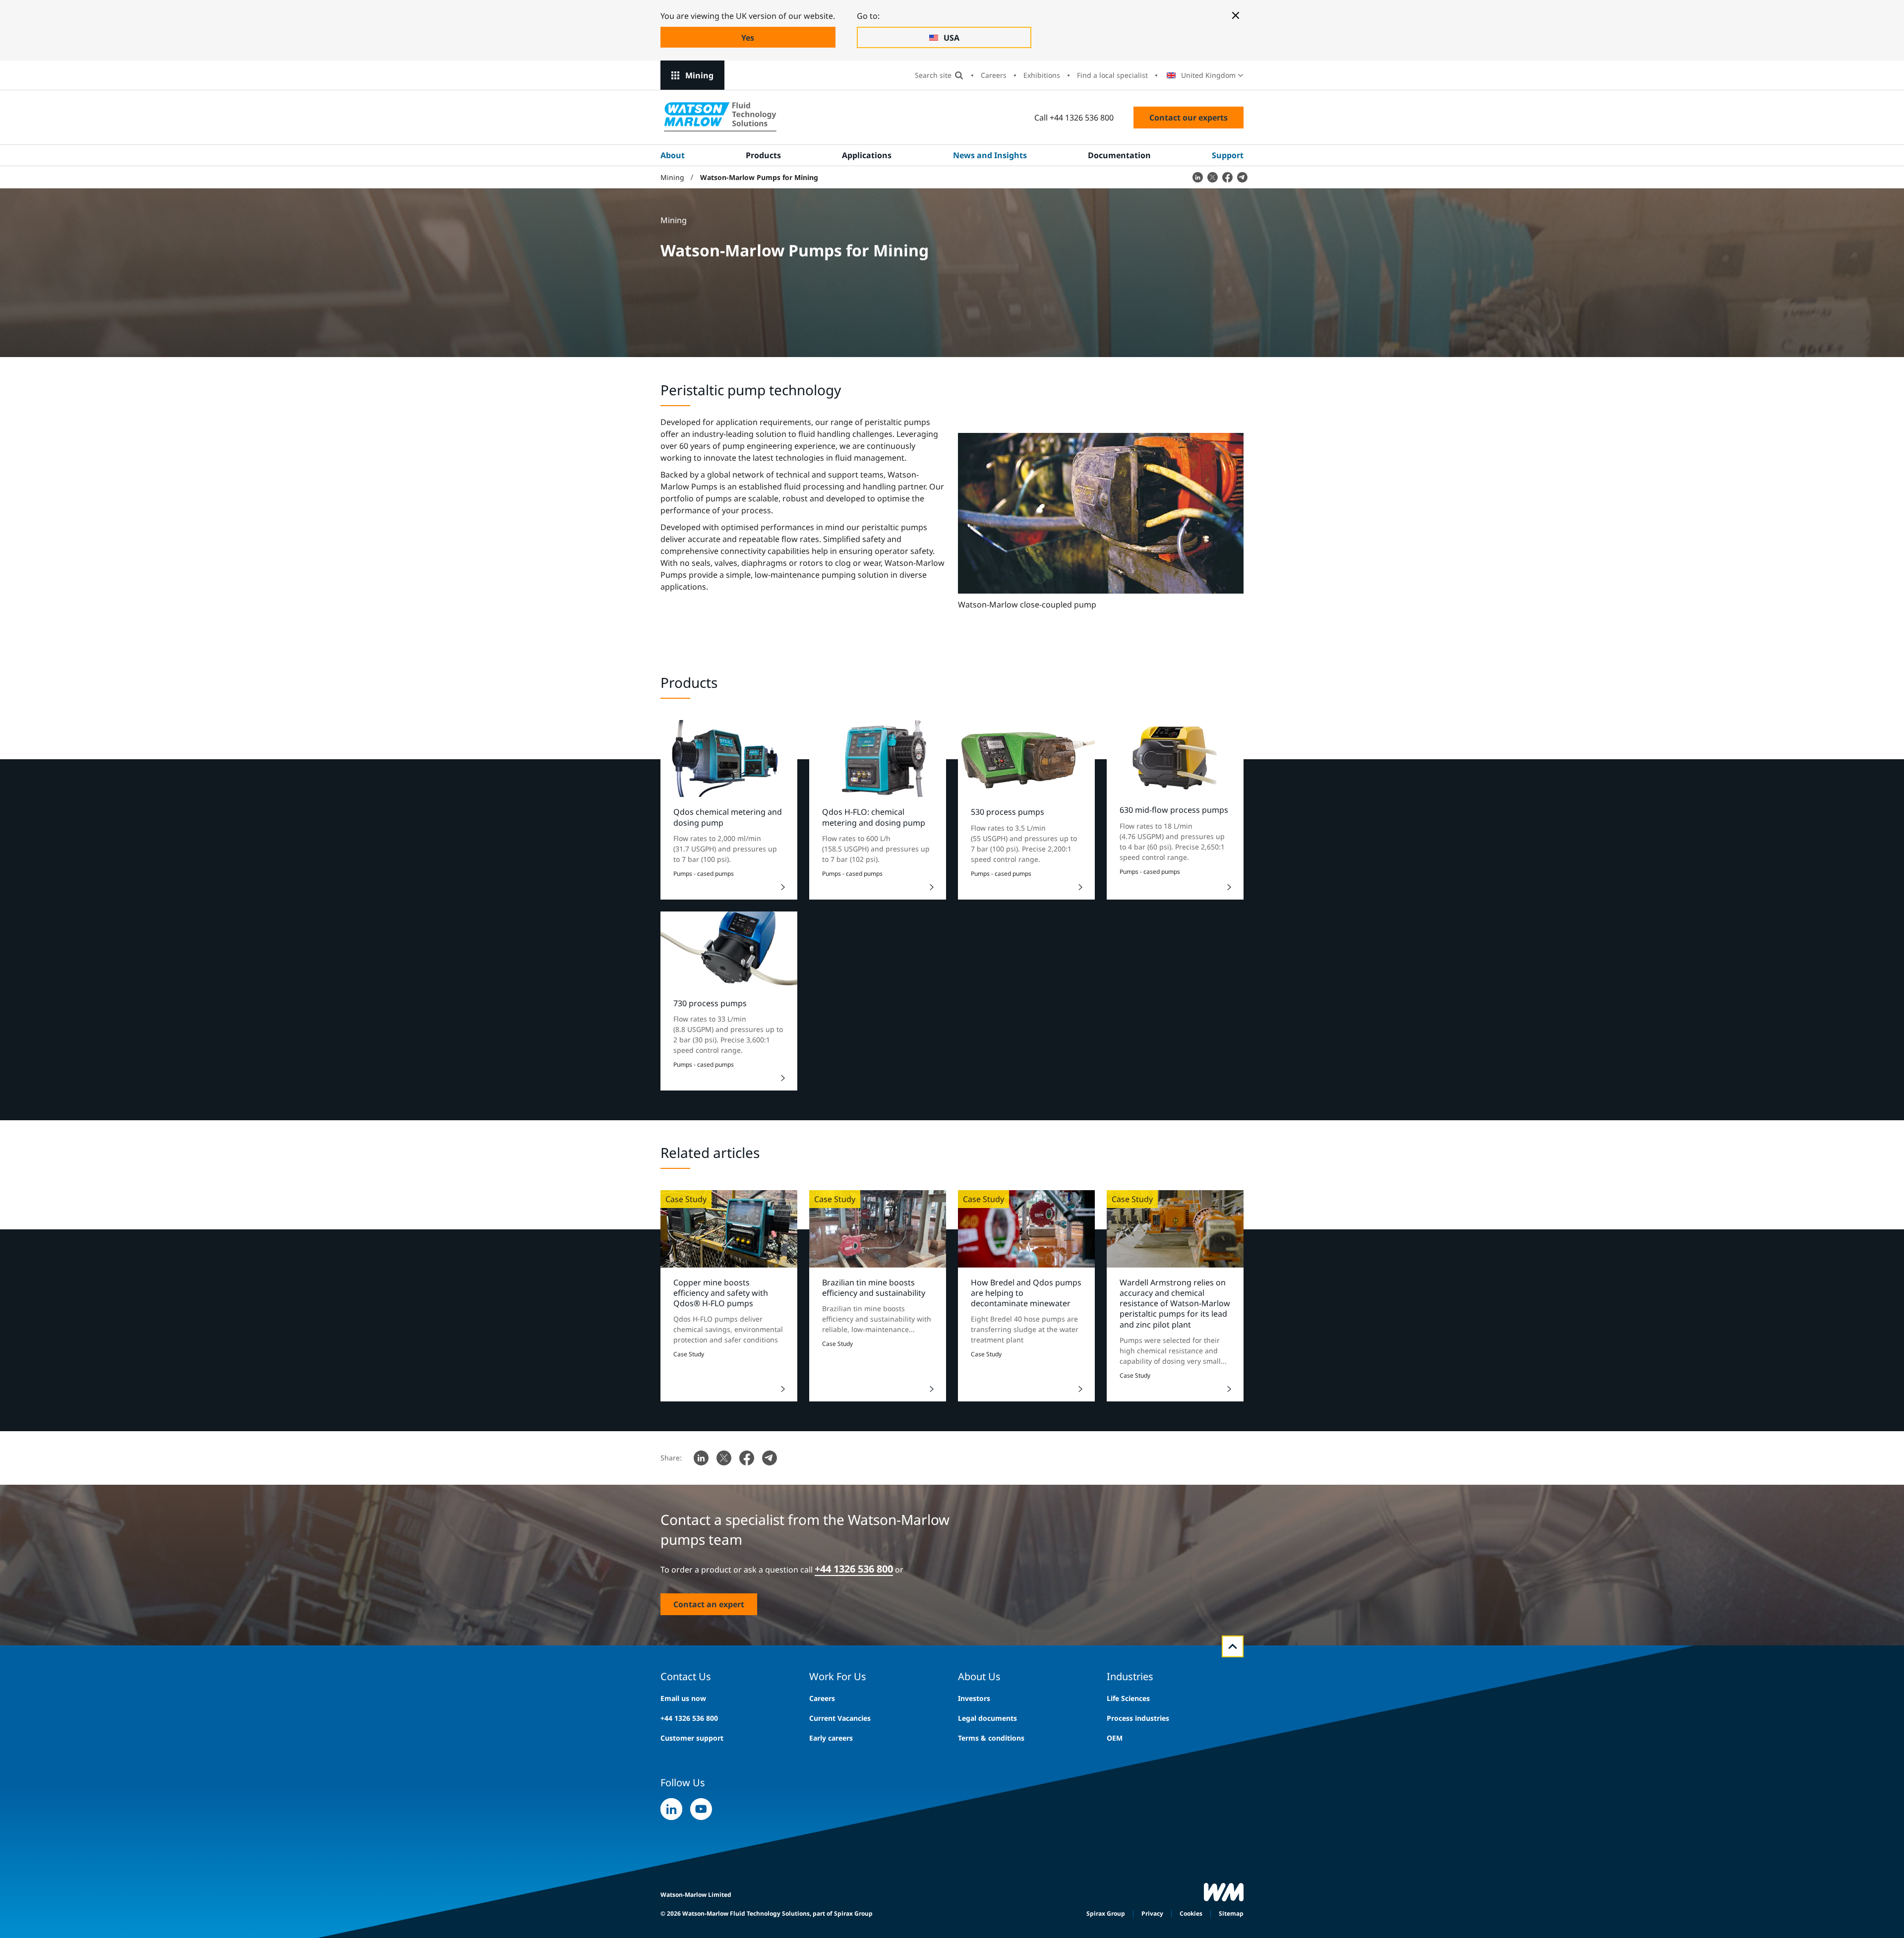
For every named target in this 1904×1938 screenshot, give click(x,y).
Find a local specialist (1112, 75)
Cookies (1191, 1913)
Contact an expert (709, 1604)
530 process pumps (1008, 812)
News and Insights (990, 155)
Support (1228, 155)
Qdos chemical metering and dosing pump (728, 817)
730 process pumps (710, 1003)
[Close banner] (1236, 15)
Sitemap (1231, 1913)
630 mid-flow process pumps (1174, 810)
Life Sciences (1128, 1698)
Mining (699, 75)
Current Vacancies (840, 1718)
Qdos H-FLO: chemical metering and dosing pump (874, 817)
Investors (974, 1698)
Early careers (831, 1738)
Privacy (1152, 1913)
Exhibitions (1042, 75)
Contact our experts (1189, 118)
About (673, 155)
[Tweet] (1212, 177)
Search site (933, 75)
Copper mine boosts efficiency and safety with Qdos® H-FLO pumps (721, 1293)
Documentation (1119, 155)
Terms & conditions (991, 1738)
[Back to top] (1233, 1646)
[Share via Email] (1242, 177)
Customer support (692, 1738)
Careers (994, 75)
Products (763, 155)
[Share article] (1197, 177)
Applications (867, 155)
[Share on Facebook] (1227, 177)
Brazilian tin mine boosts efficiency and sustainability (874, 1288)
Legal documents (987, 1718)
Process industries (1138, 1718)
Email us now (683, 1698)
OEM (1115, 1738)
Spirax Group (1106, 1913)
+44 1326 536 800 (689, 1718)
